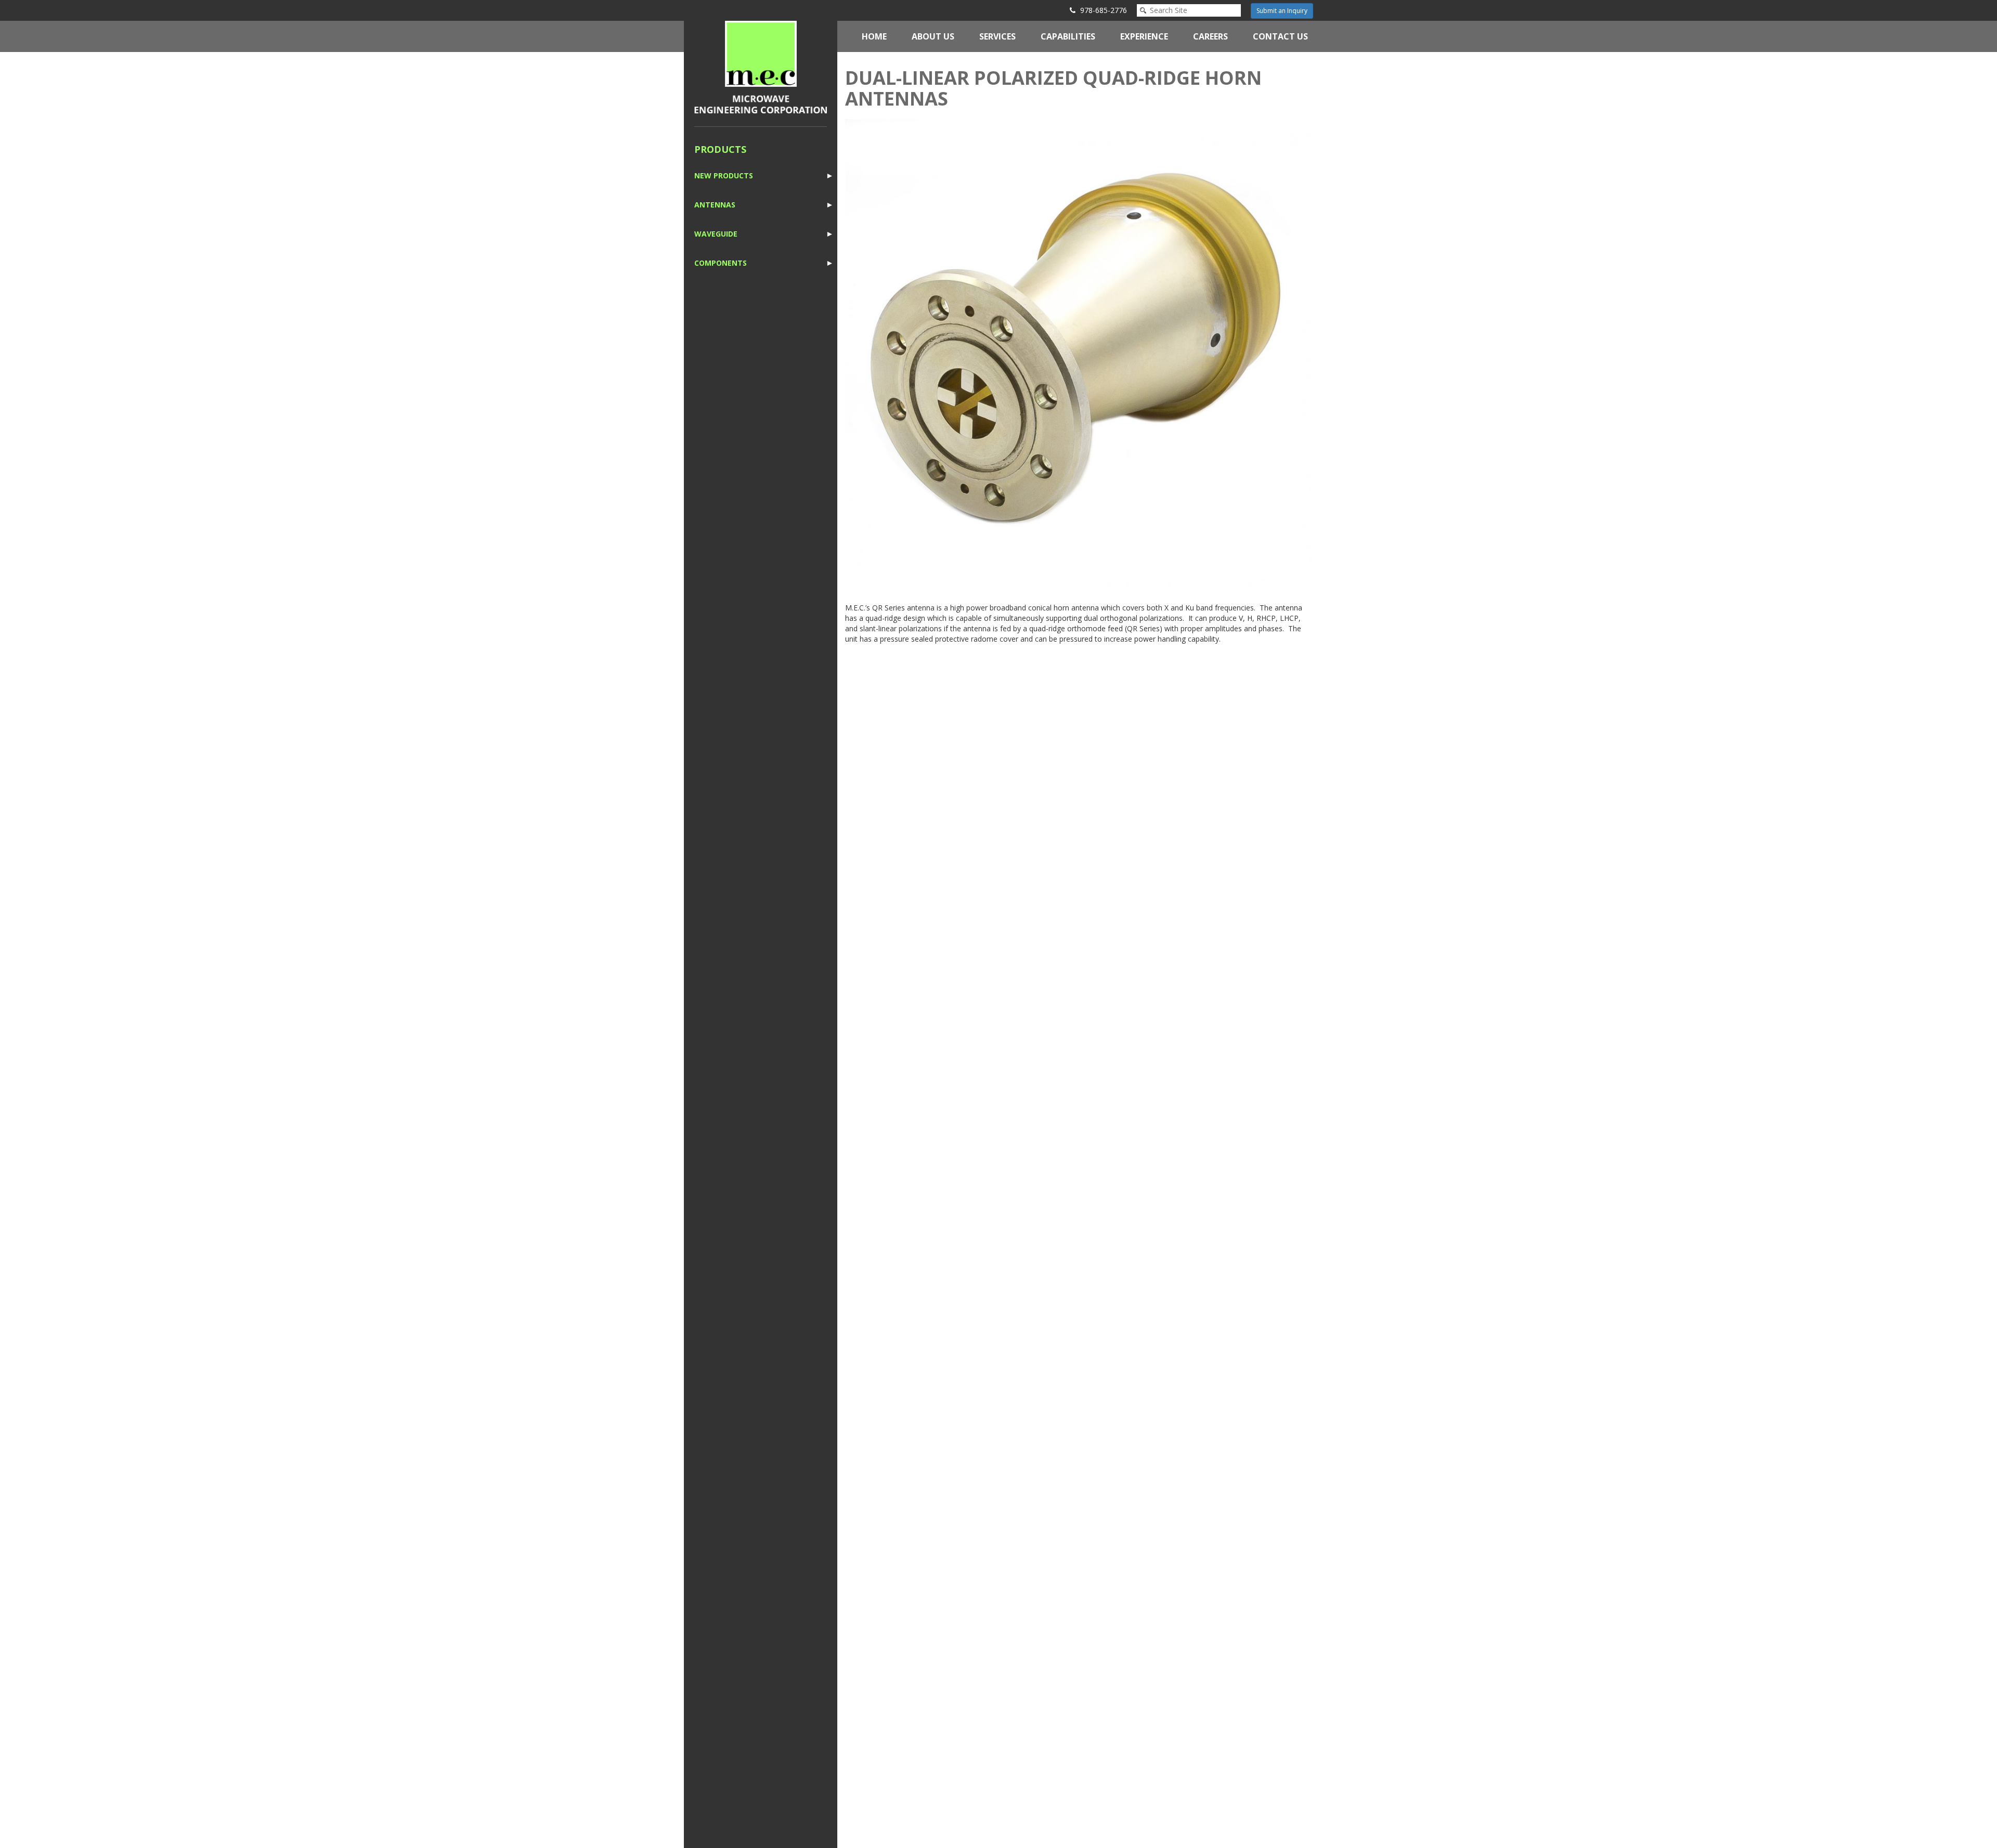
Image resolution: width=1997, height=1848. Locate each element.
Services (997, 36)
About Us (933, 36)
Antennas (715, 205)
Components (721, 263)
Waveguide (716, 234)
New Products (724, 175)
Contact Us (1280, 36)
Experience (1144, 36)
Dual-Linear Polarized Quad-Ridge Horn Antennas (1053, 88)
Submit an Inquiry (1282, 11)
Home (874, 36)
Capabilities (1068, 36)
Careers (1210, 36)
